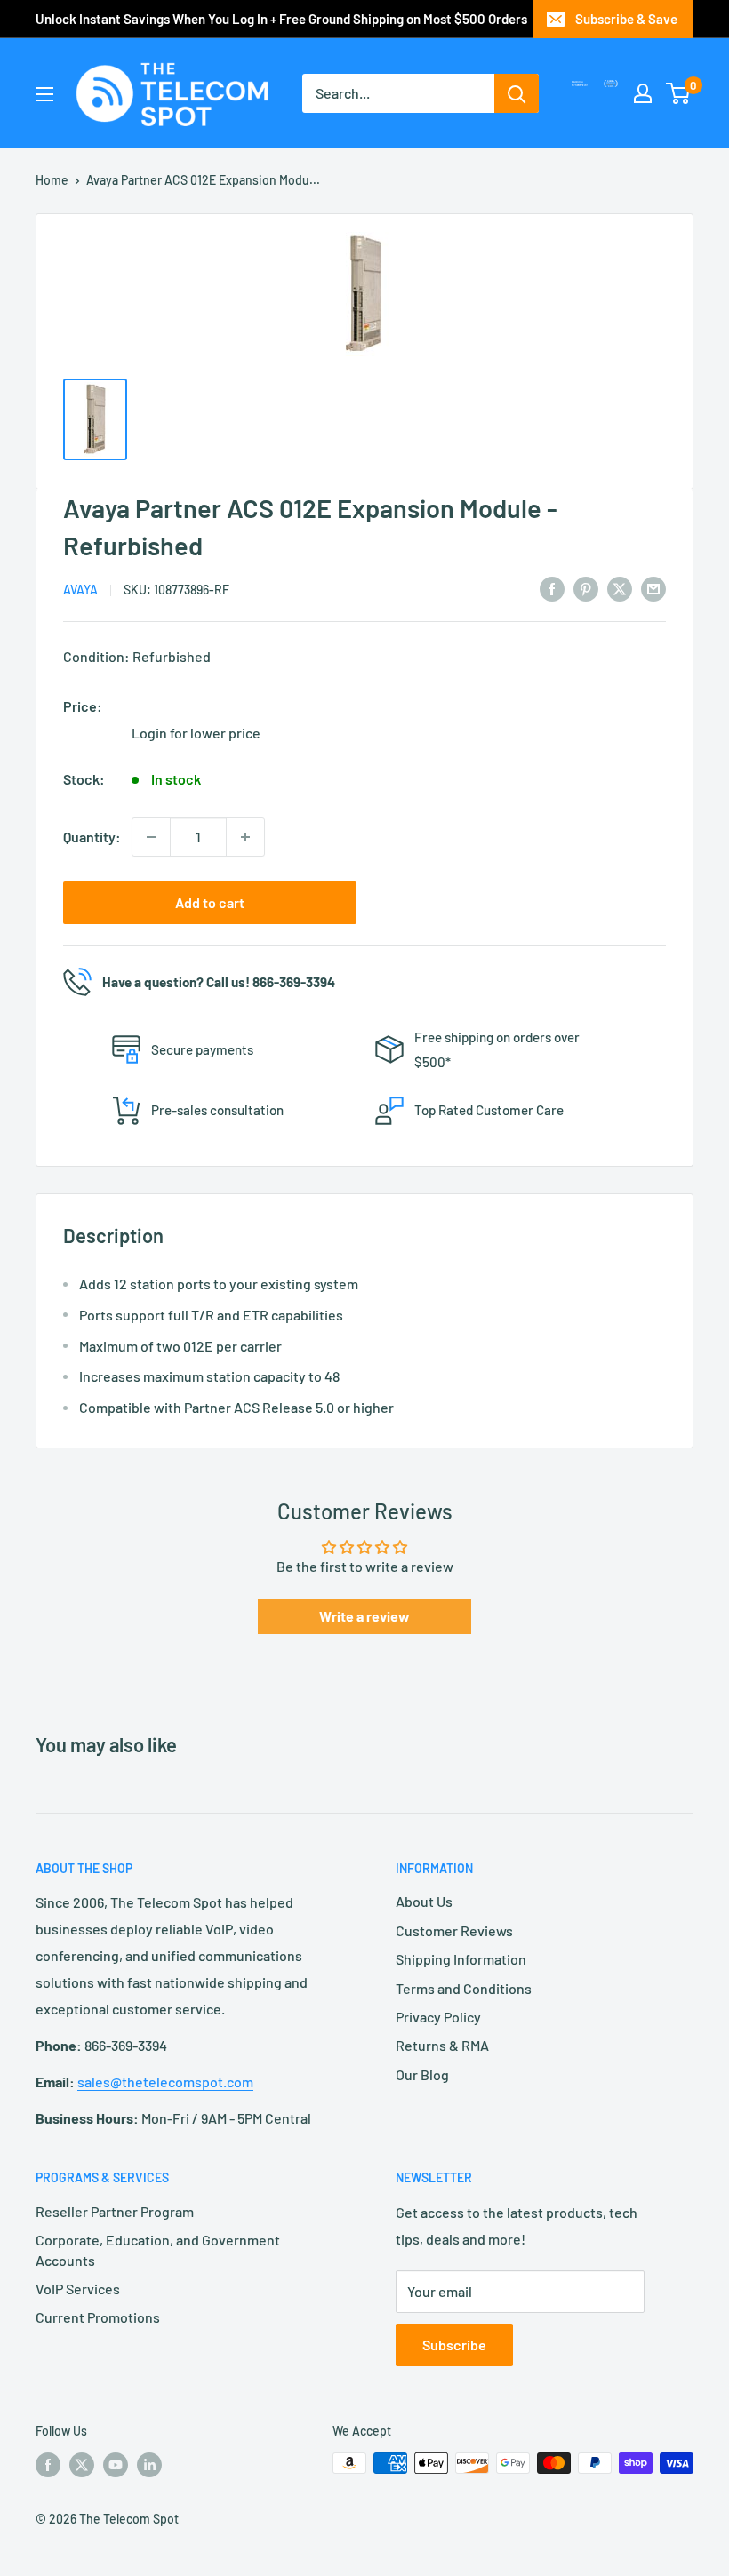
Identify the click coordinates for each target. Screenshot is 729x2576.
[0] (679, 93)
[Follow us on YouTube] (116, 2465)
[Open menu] (44, 94)
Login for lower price (196, 733)
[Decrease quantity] (151, 837)
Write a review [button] (364, 1616)
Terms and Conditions (464, 1988)
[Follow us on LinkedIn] (149, 2465)
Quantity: (92, 837)
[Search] (517, 93)
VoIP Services (78, 2289)
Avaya (80, 590)
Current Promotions (98, 2317)
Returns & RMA (442, 2045)
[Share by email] (653, 588)
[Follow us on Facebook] (48, 2465)
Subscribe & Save (626, 19)
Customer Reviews (454, 1930)
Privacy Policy (438, 2017)
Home (52, 180)
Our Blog (422, 2074)
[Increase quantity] (245, 837)
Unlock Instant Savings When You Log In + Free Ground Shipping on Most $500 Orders (281, 19)
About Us (424, 1901)
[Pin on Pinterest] (586, 588)
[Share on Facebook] (552, 588)
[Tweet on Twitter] (620, 588)
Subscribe (454, 2345)
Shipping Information (461, 1959)
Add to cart (210, 902)
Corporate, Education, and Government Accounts (158, 2249)
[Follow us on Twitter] (82, 2465)
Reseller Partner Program (115, 2211)
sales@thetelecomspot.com (165, 2082)
